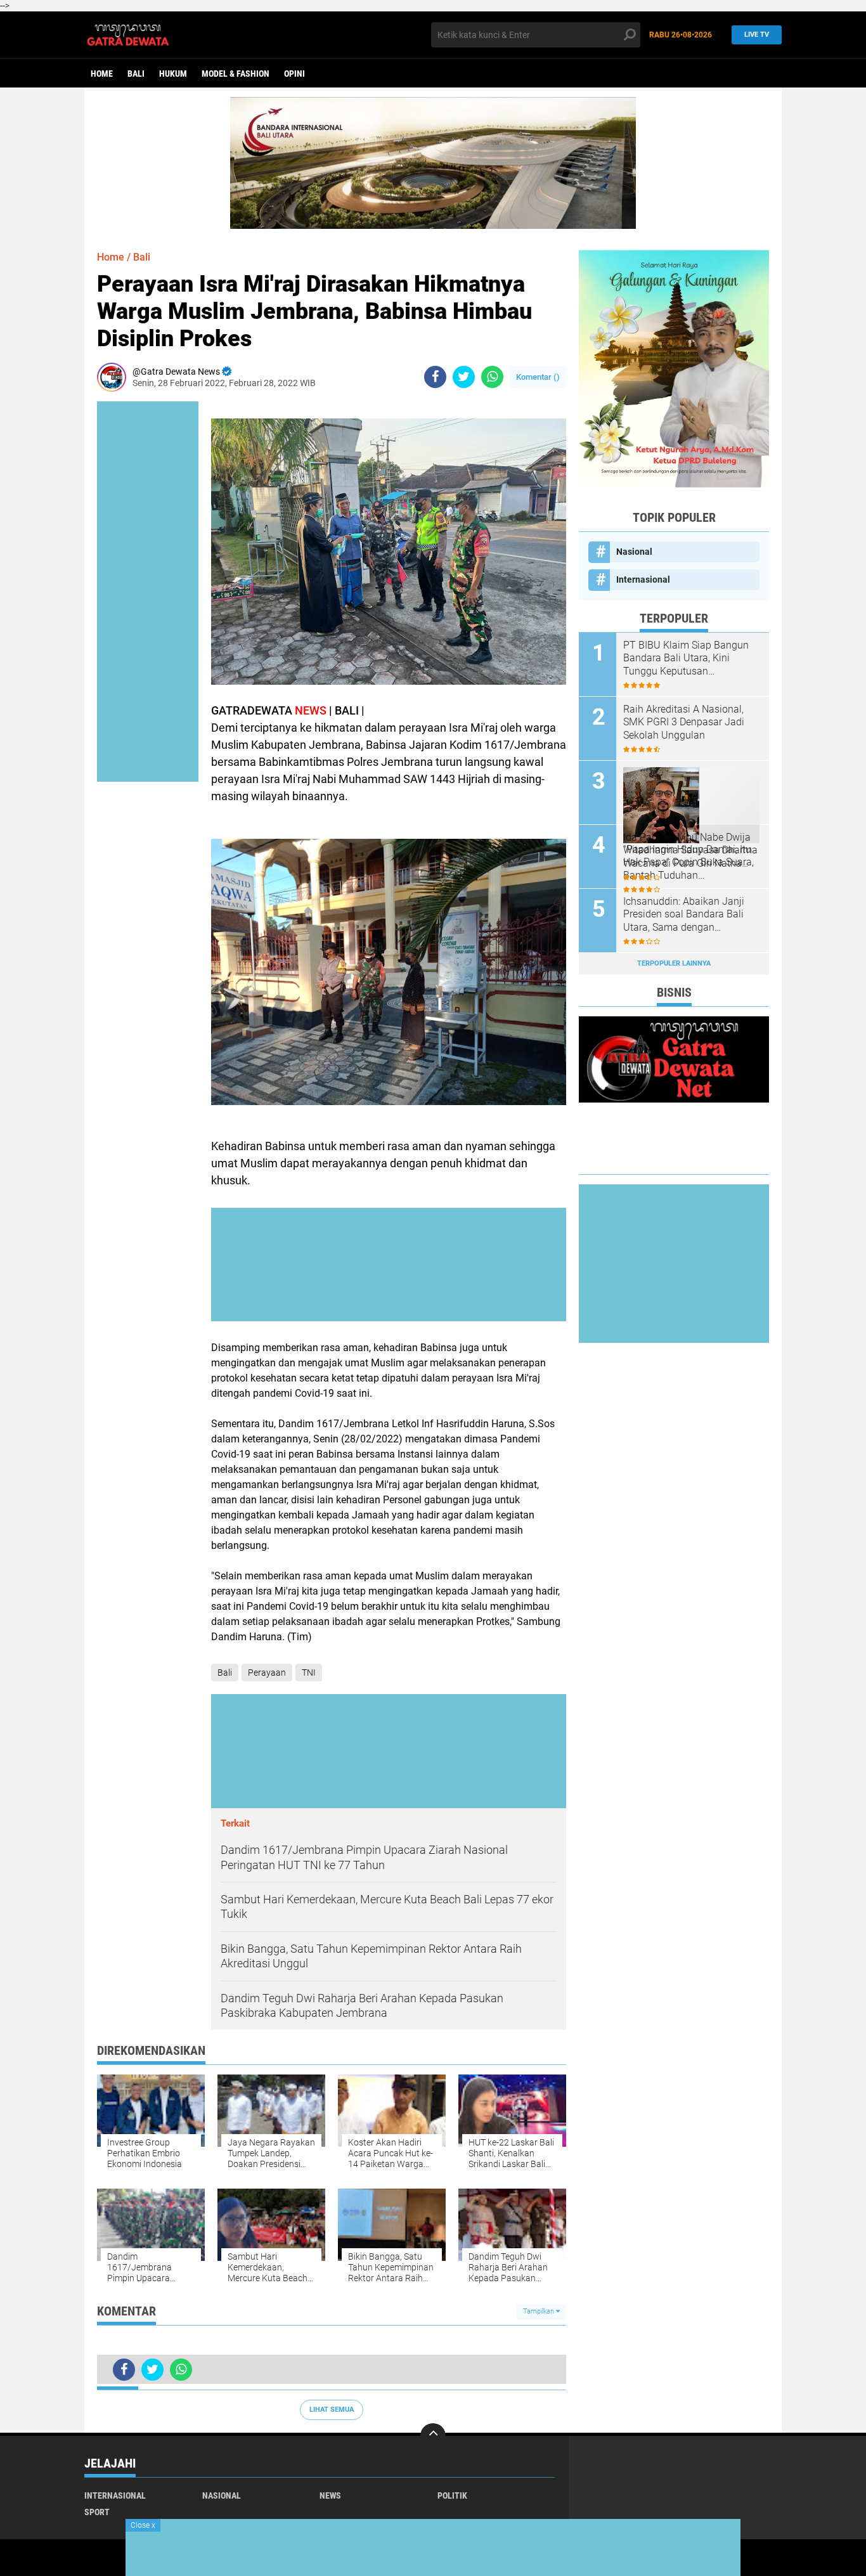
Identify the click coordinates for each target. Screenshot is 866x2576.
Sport (97, 2512)
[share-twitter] (464, 377)
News (330, 2495)
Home (102, 74)
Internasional (643, 579)
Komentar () (538, 377)
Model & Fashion (236, 74)
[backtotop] (433, 2436)
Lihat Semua (332, 2410)
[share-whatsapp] (492, 377)
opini (294, 74)
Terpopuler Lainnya (674, 963)
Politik (452, 2495)
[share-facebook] (435, 377)
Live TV (757, 35)
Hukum (173, 74)
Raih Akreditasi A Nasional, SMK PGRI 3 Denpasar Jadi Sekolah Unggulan (684, 722)
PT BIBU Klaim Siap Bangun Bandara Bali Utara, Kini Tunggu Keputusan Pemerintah (686, 659)
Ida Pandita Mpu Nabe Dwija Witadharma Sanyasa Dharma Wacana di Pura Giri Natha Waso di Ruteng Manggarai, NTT (690, 851)
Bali (136, 74)
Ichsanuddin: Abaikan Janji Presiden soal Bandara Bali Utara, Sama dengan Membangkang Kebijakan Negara (684, 915)
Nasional (634, 552)
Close (143, 2525)
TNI (309, 1673)
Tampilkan (540, 2311)
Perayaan (267, 1673)
